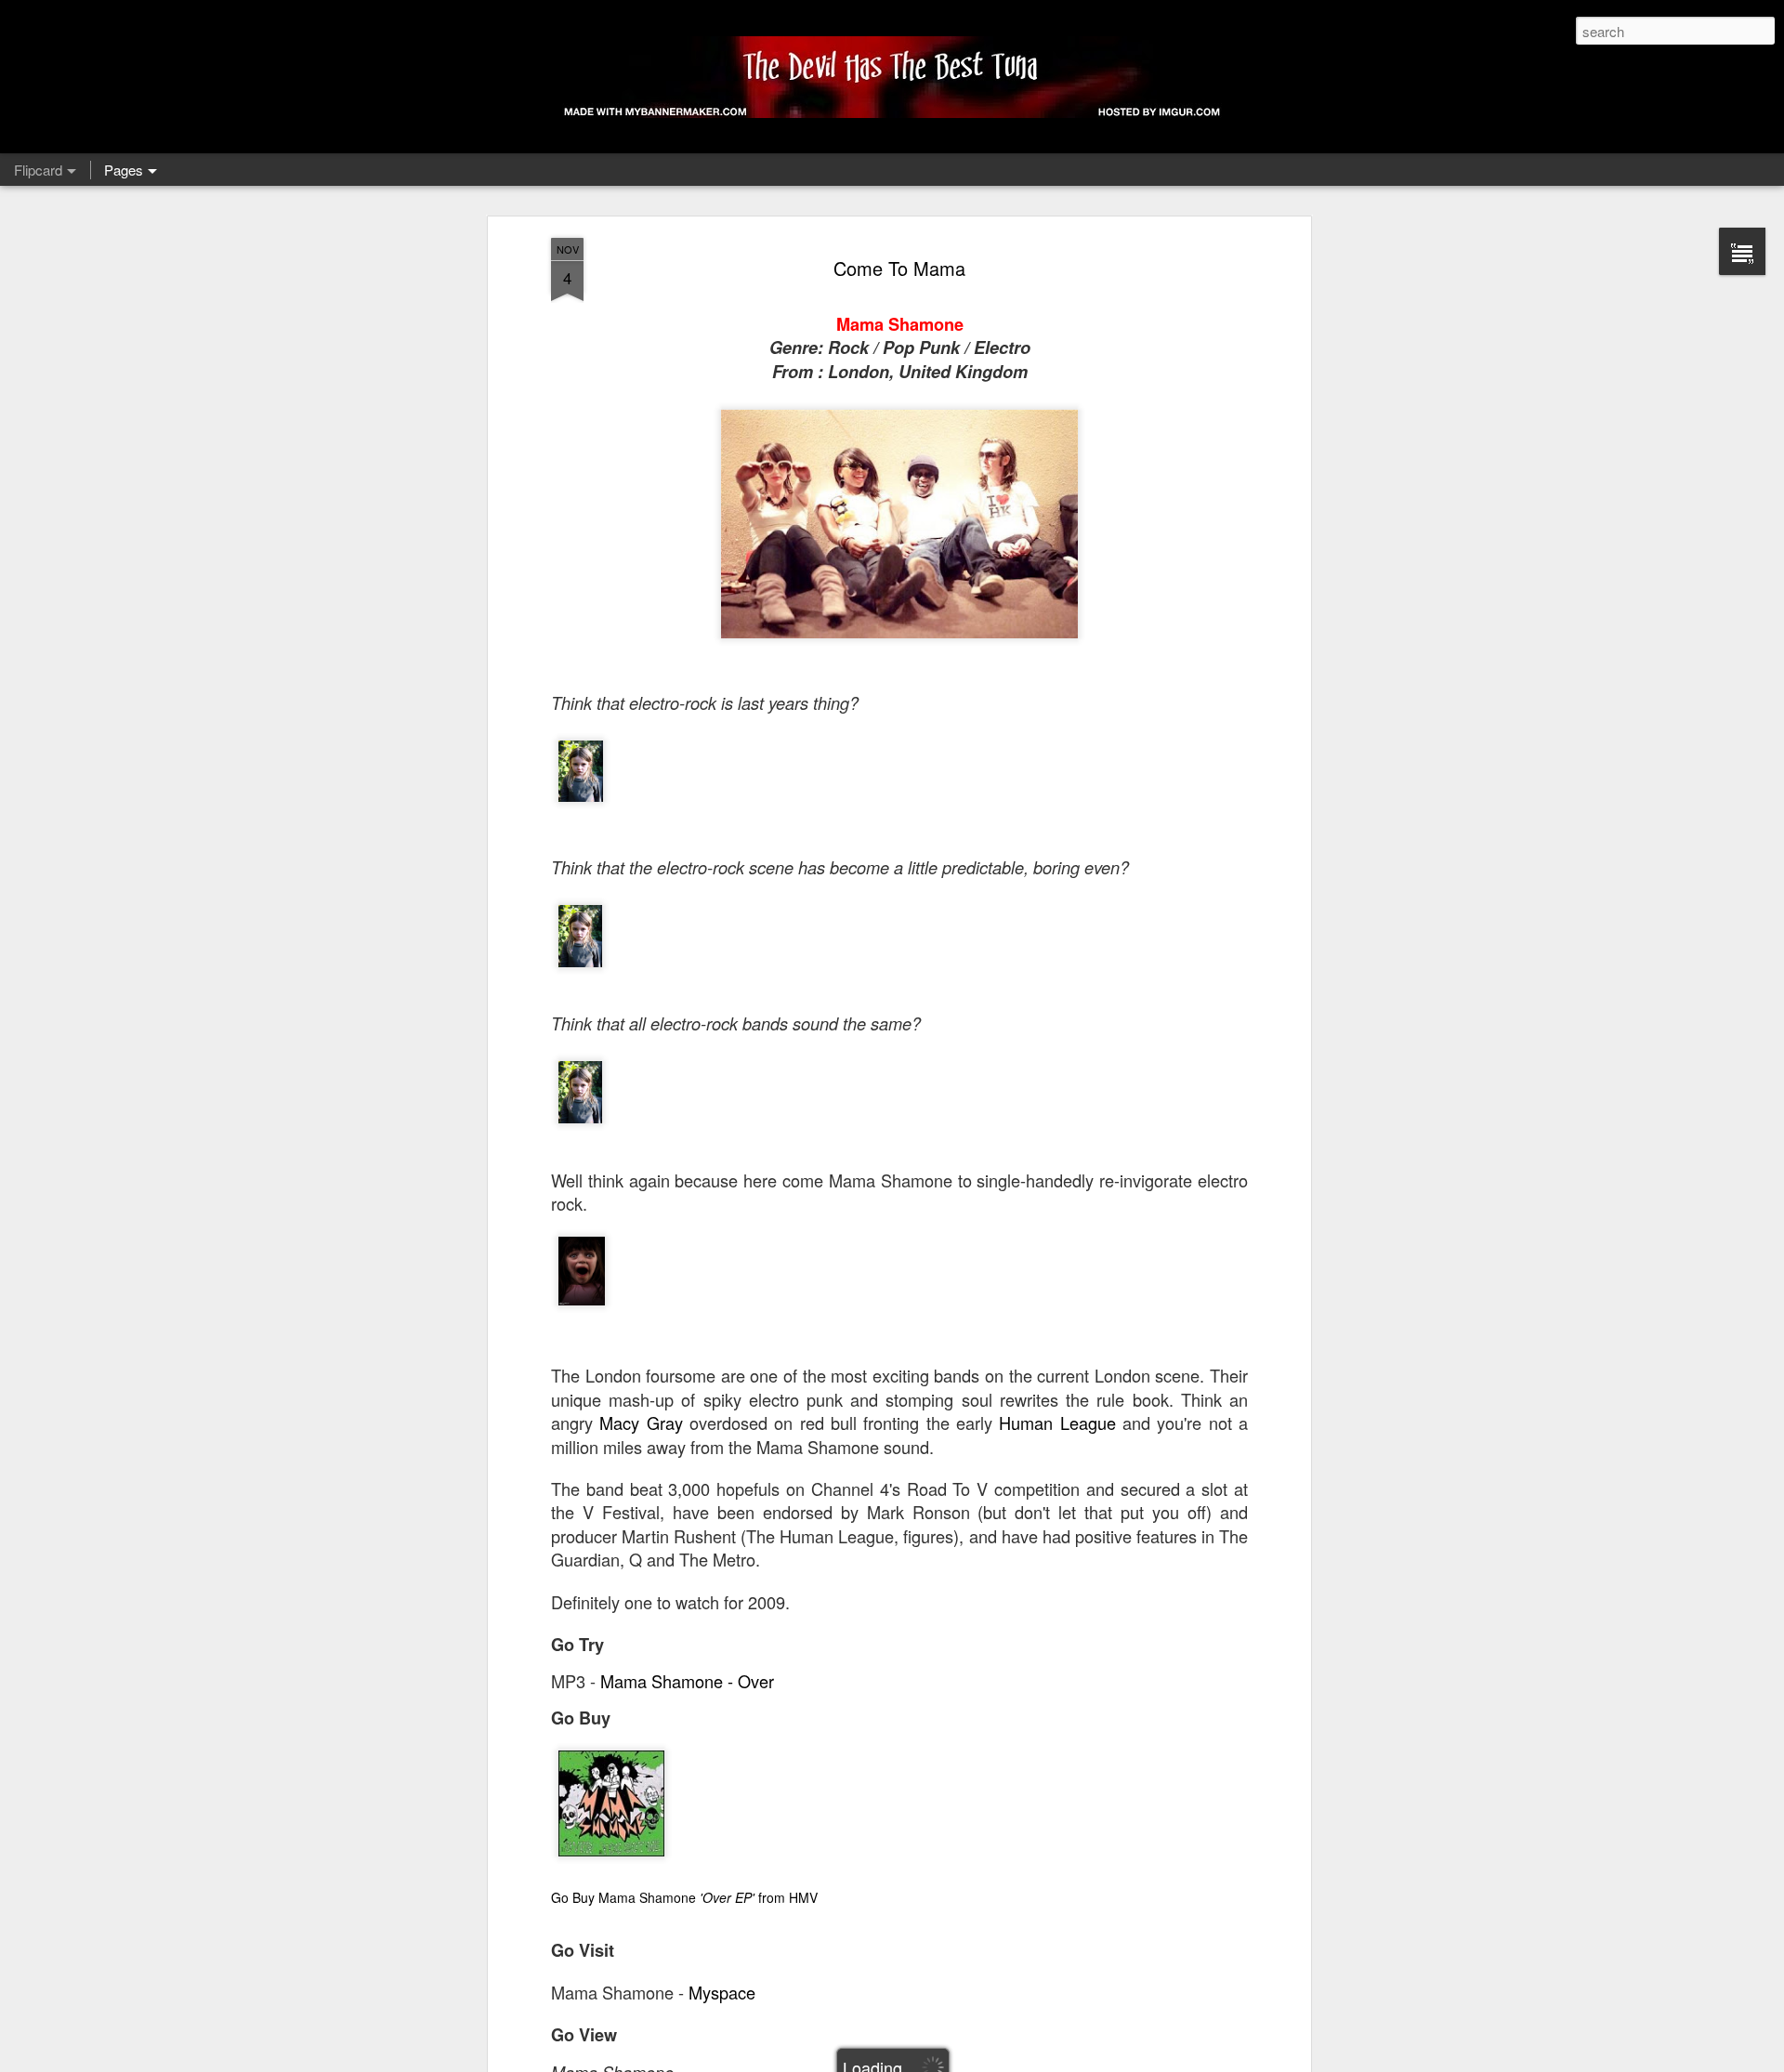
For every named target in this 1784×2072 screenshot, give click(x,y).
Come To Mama (899, 268)
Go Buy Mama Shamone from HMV (684, 1897)
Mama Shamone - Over (687, 1681)
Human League (1057, 1423)
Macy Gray (641, 1423)
